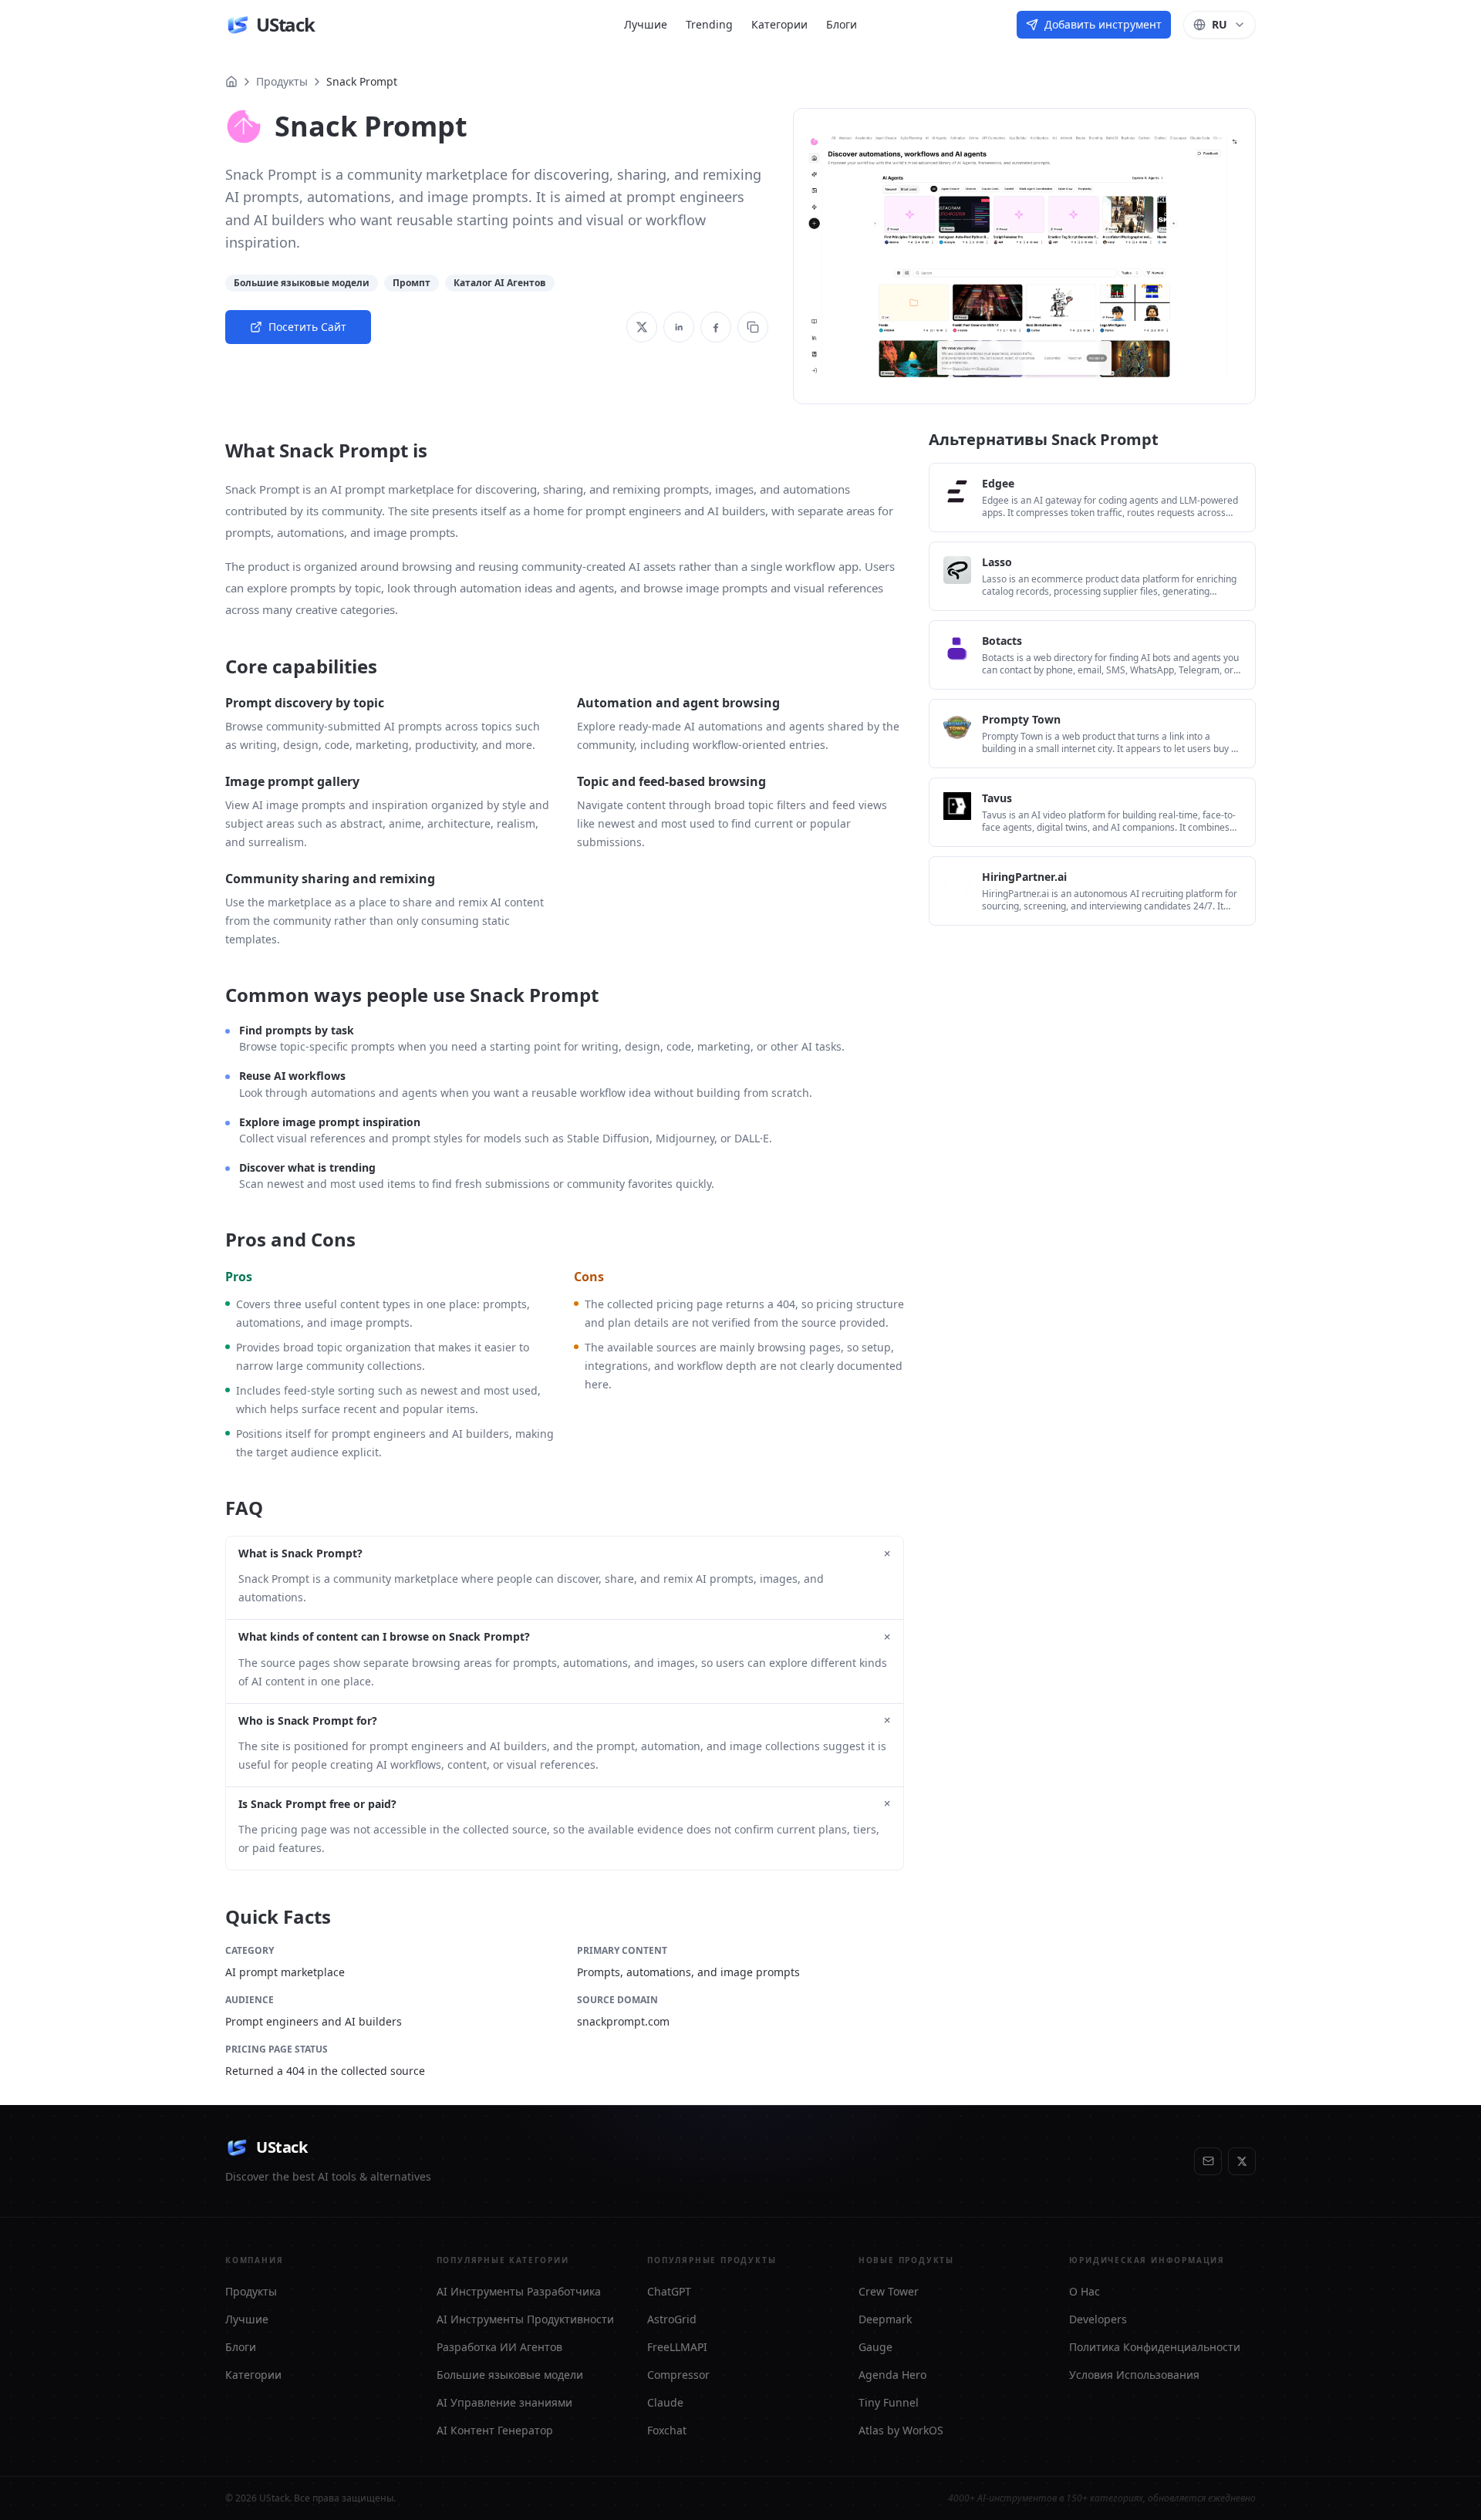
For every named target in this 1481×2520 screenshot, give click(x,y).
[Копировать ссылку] (753, 327)
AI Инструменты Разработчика (519, 2291)
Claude (665, 2402)
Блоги (842, 24)
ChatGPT (669, 2291)
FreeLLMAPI (677, 2347)
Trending (709, 24)
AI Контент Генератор (495, 2430)
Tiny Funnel (889, 2402)
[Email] (1208, 2161)
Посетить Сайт (307, 327)
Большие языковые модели (510, 2375)
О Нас (1085, 2291)
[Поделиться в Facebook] (716, 327)
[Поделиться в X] (642, 327)
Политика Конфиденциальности (1155, 2347)
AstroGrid (672, 2319)
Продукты (282, 81)
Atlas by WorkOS (901, 2430)
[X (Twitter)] (1242, 2161)
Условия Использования (1134, 2375)
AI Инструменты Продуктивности (525, 2319)
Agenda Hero (892, 2375)
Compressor (678, 2375)
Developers (1098, 2319)
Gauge (875, 2347)
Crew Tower (889, 2291)
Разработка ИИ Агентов (499, 2347)
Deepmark (885, 2319)
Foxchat (667, 2430)
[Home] (231, 82)
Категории (779, 24)
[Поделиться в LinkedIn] (679, 327)
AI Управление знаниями (504, 2402)
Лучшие (646, 24)
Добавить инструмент (1103, 24)
